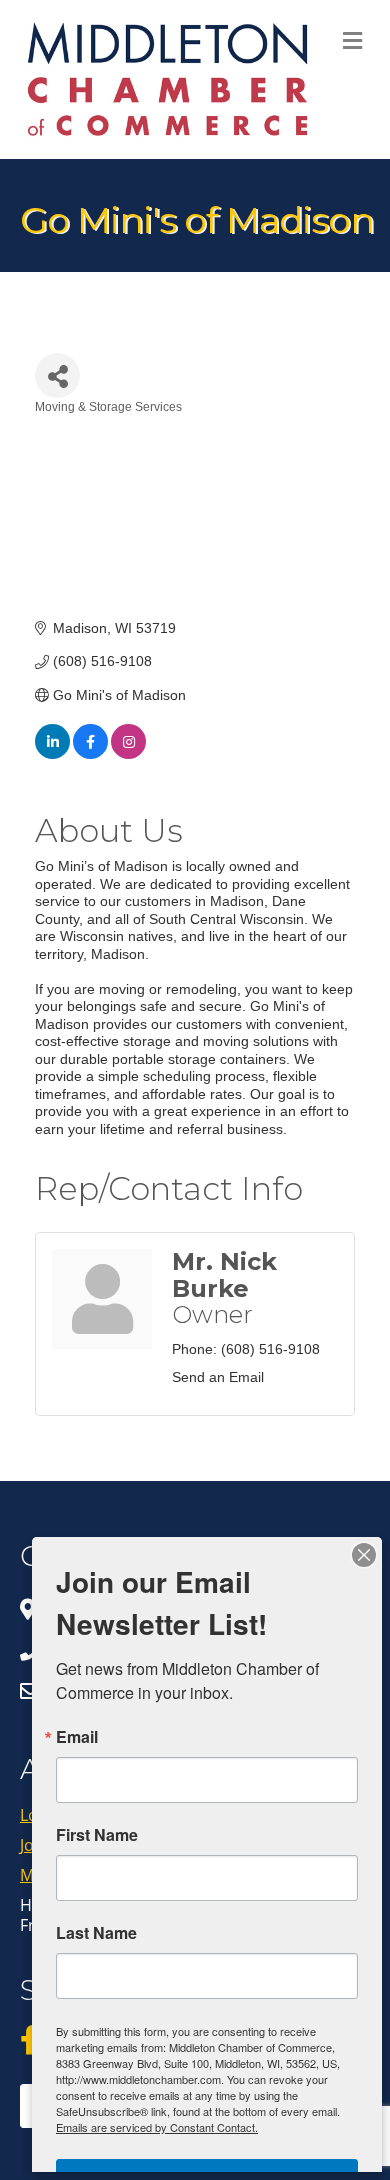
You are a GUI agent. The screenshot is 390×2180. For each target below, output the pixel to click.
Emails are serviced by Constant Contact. (157, 2127)
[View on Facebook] (90, 754)
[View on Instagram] (128, 754)
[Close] (364, 1555)
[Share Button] (57, 375)
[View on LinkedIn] (52, 754)
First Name (97, 1835)
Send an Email (218, 1377)
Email (77, 1737)
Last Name (96, 1933)
